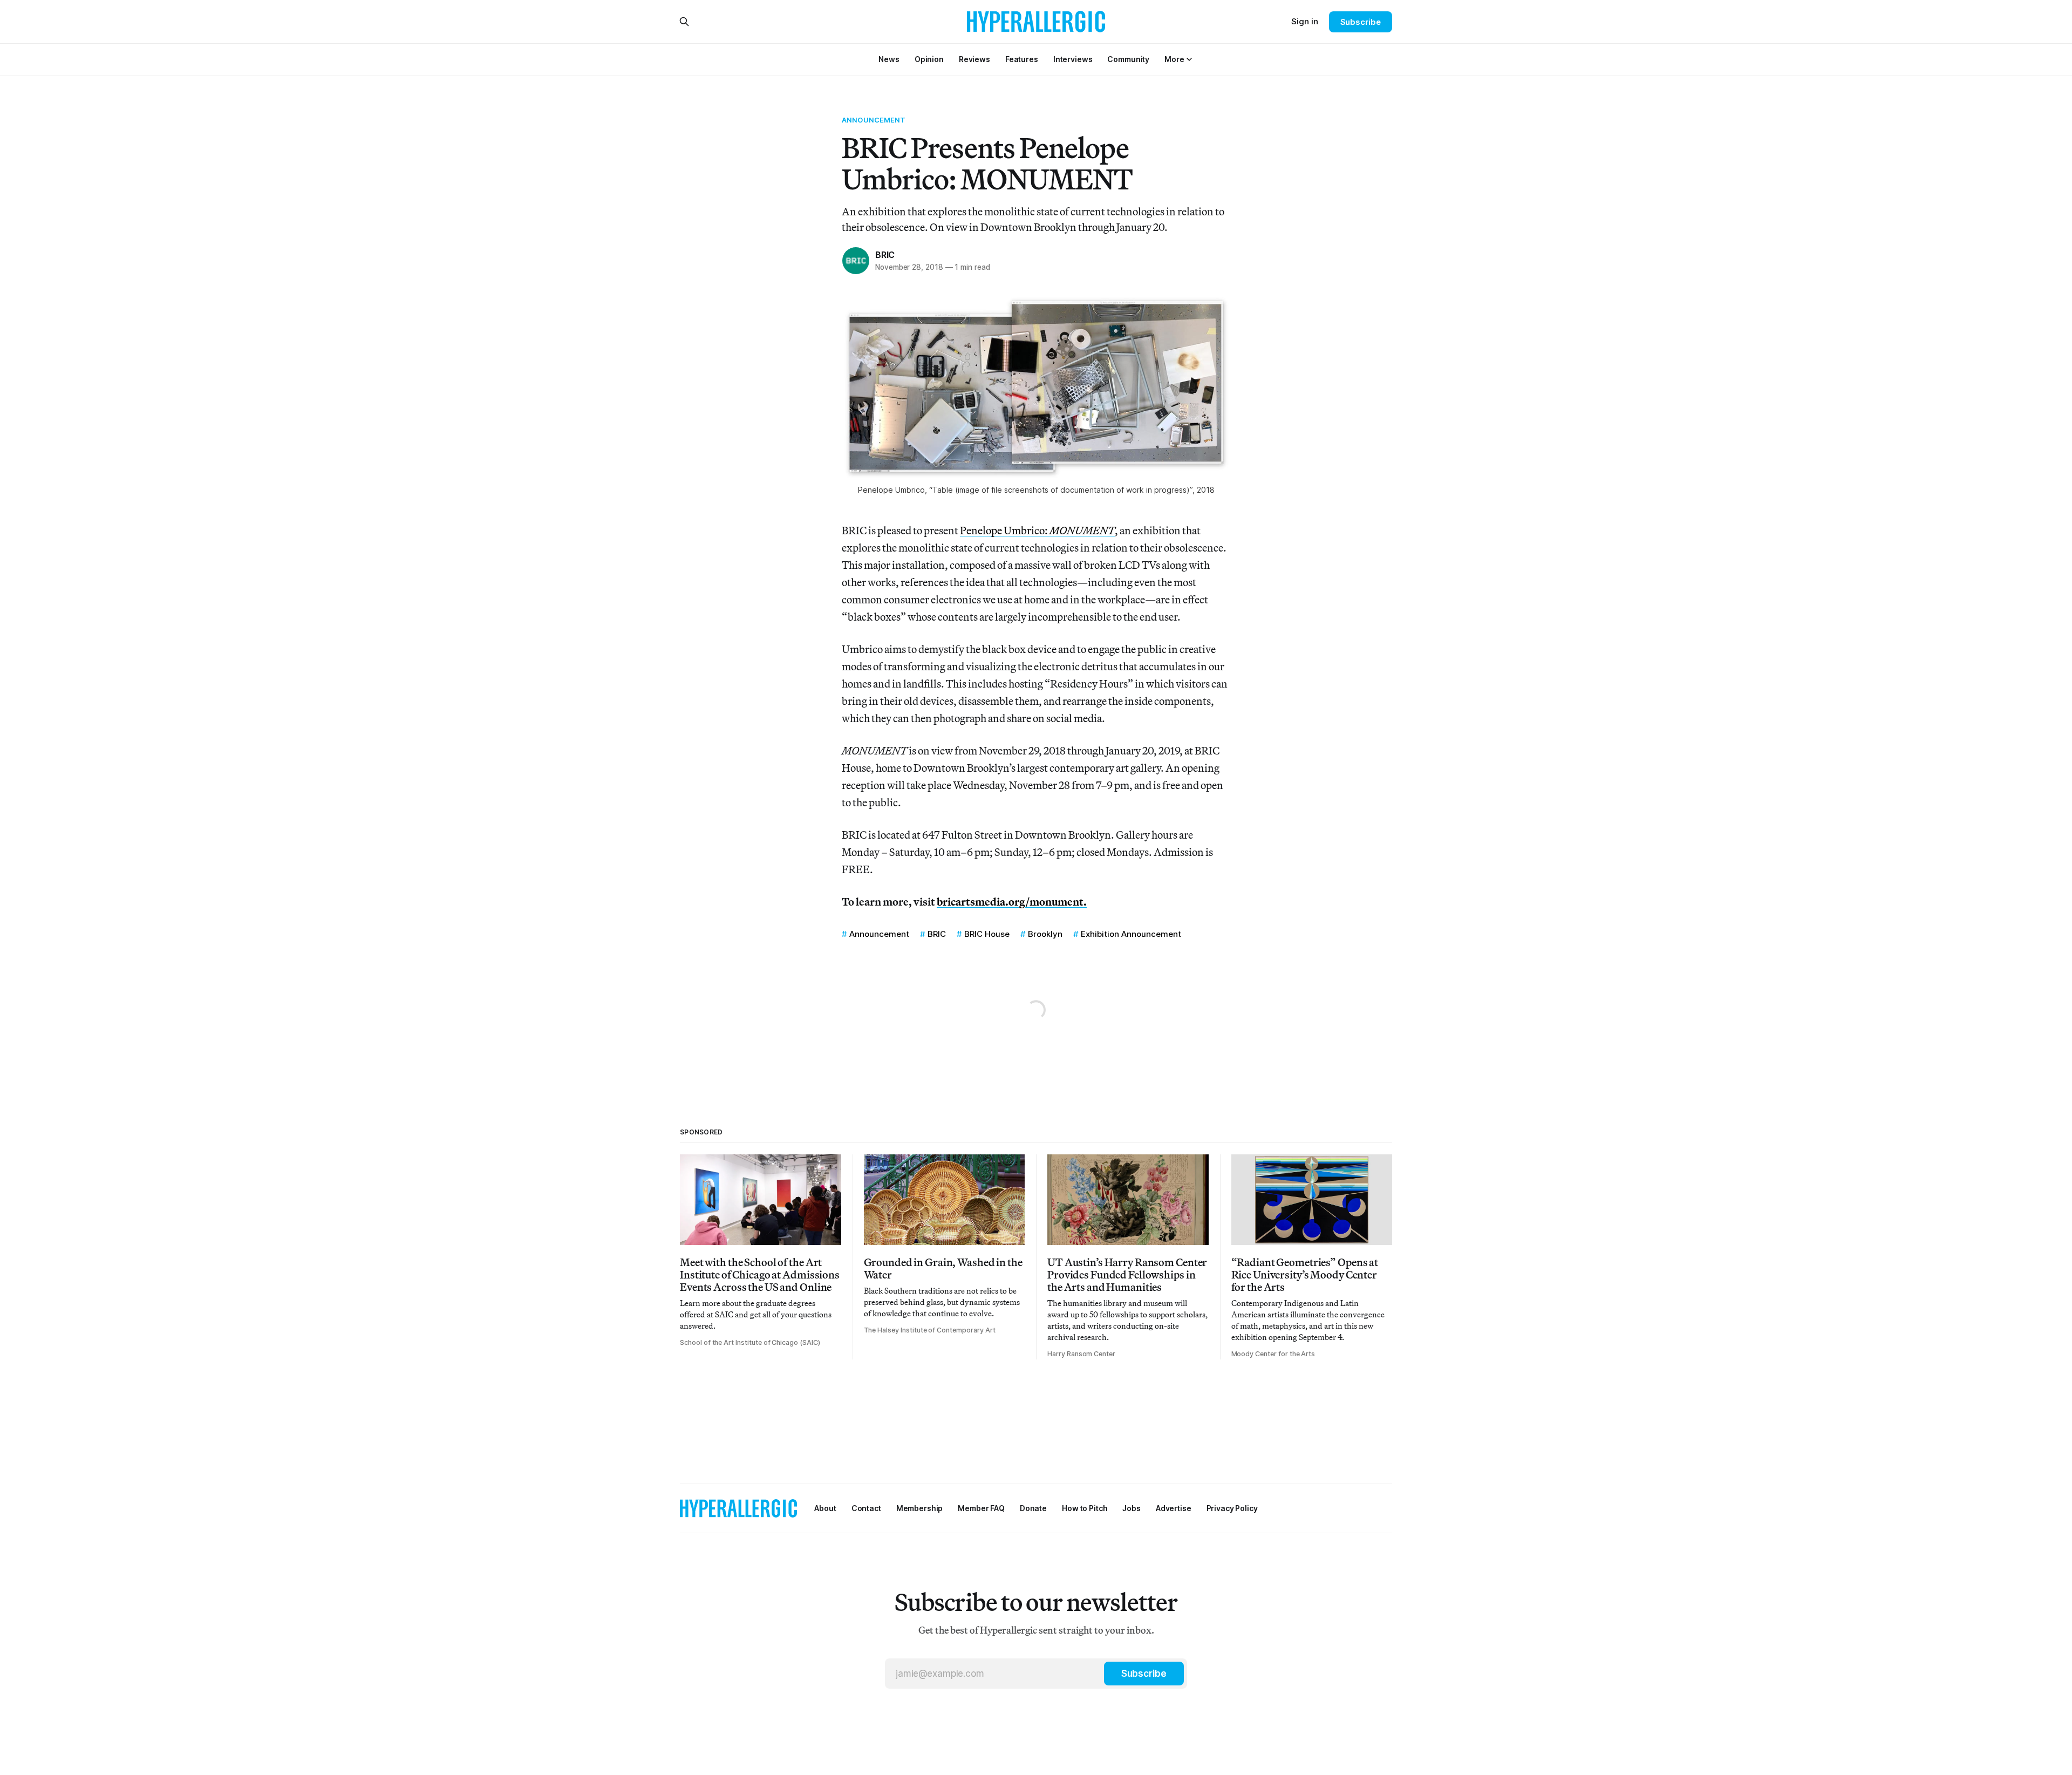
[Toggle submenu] (1189, 59)
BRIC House (987, 934)
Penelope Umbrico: (1037, 530)
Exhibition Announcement (1131, 934)
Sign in (1305, 21)
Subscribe (1361, 22)
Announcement (874, 120)
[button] (1174, 59)
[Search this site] (684, 22)
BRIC (885, 255)
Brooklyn (1045, 934)
